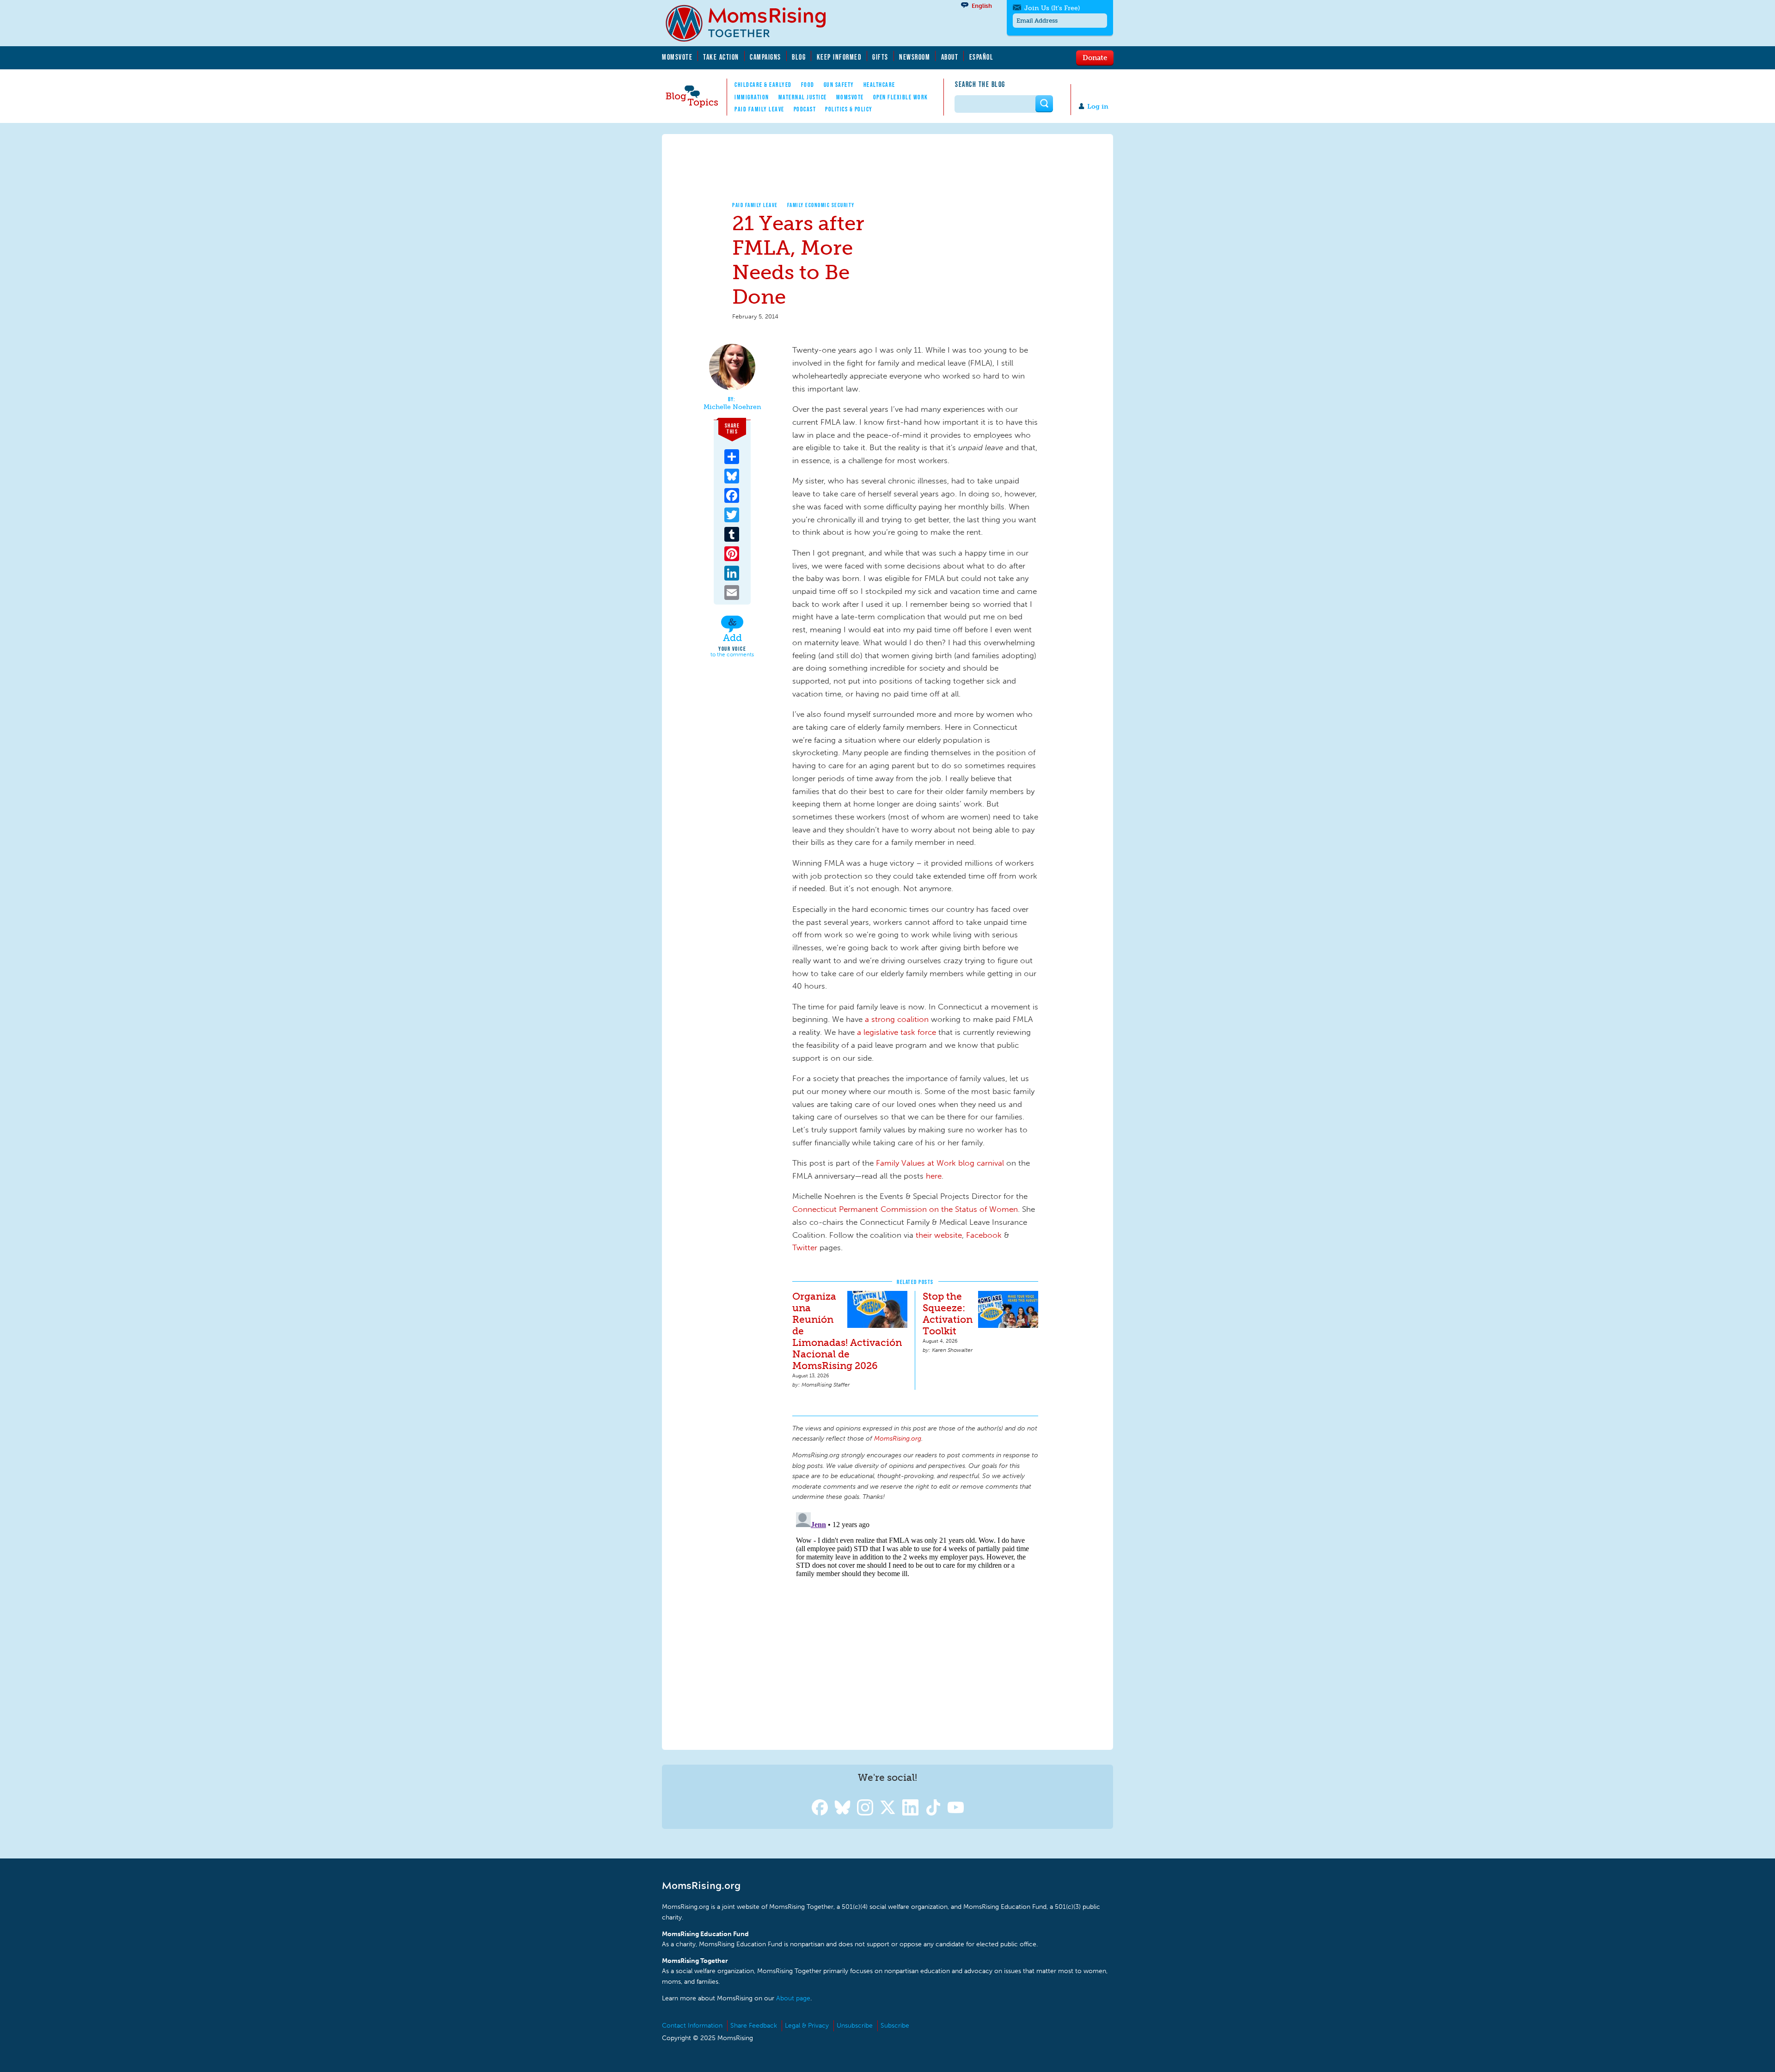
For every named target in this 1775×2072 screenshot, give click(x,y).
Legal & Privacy (807, 2026)
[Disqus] (915, 1624)
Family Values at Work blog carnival (940, 1163)
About (950, 57)
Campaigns (765, 57)
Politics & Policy (849, 109)
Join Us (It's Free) (1052, 8)
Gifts (880, 57)
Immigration (752, 97)
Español (982, 57)
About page (793, 1998)
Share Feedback (754, 2026)
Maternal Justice (803, 97)
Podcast (805, 109)
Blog (799, 57)
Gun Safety (839, 85)
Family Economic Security (821, 205)
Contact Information (692, 2026)
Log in (1098, 107)
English (982, 6)
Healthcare (879, 85)
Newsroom (915, 57)
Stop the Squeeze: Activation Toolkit (948, 1314)
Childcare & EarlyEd (763, 85)
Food (808, 85)
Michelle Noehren (732, 407)
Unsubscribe (855, 2026)
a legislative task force (895, 1032)
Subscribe (895, 2026)
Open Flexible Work (901, 97)
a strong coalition (897, 1019)
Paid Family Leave (759, 109)
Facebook (985, 1235)
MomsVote (677, 57)
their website (939, 1235)
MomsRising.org (752, 23)
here (934, 1176)
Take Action (721, 57)
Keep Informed (839, 57)
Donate (1095, 57)
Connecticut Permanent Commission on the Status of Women (905, 1209)
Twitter (805, 1247)
